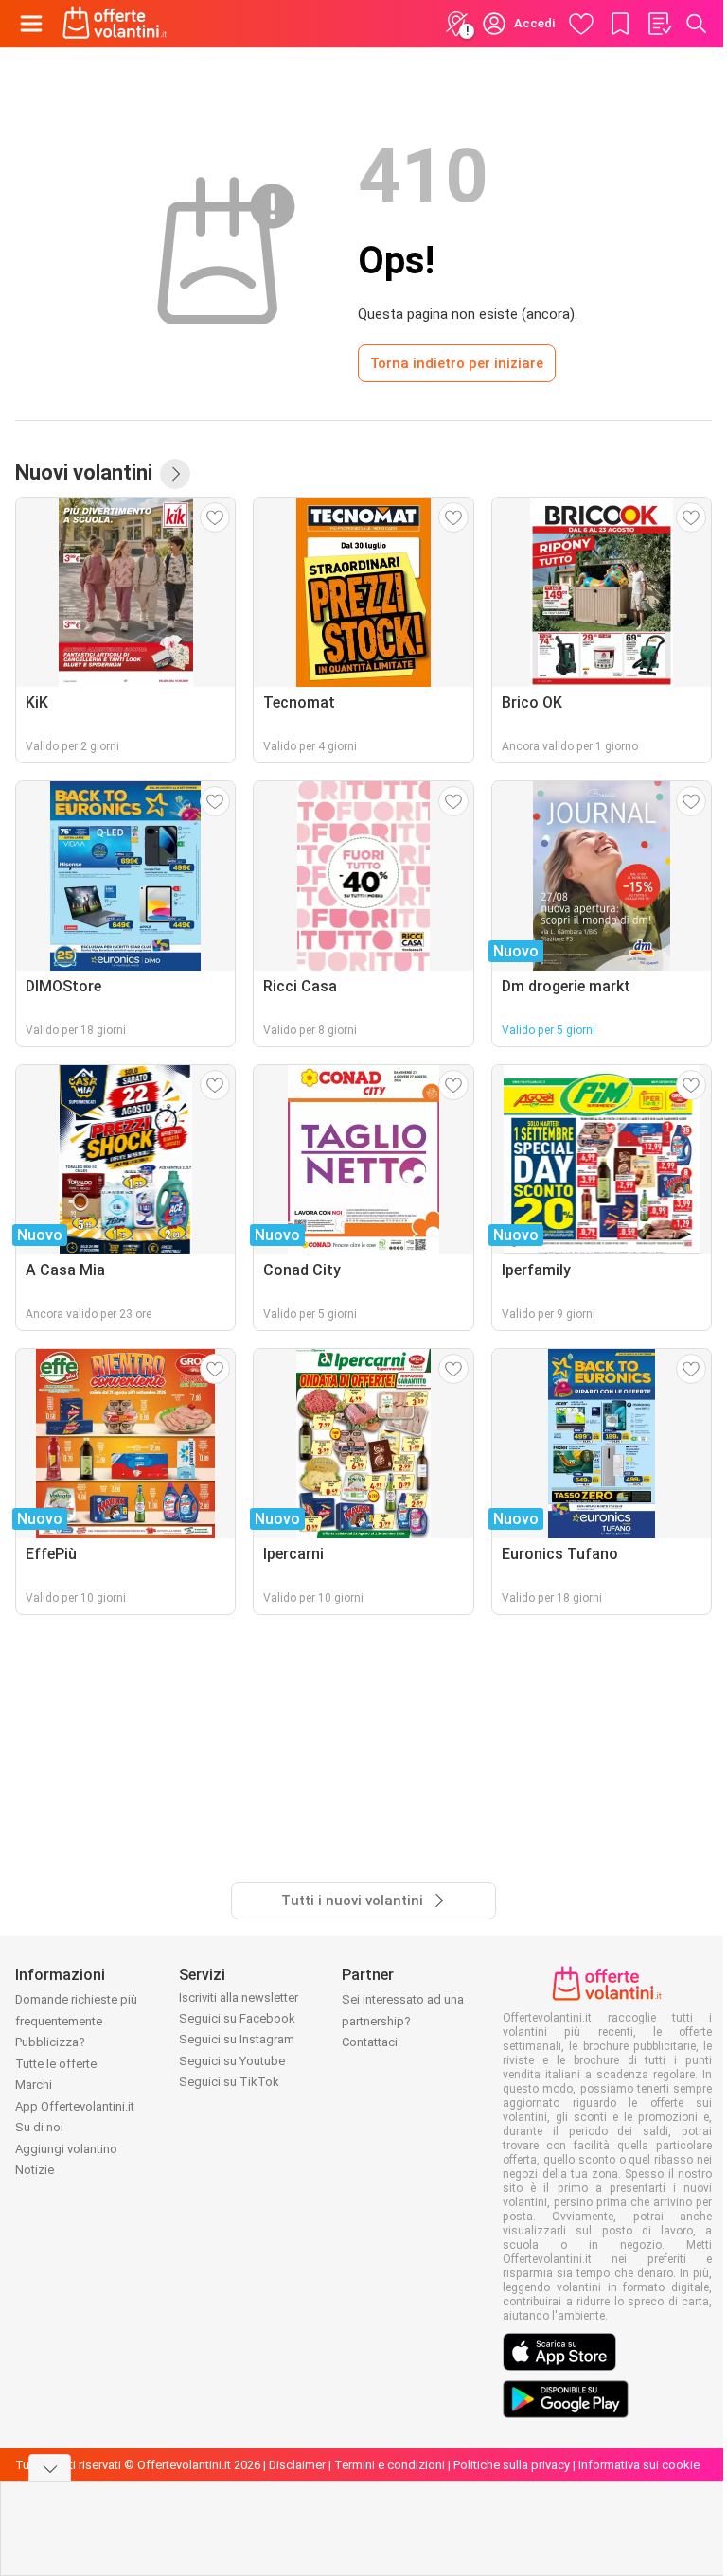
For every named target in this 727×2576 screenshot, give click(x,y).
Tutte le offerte (56, 2064)
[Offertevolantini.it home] (115, 24)
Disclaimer (297, 2465)
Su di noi (39, 2127)
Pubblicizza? (50, 2042)
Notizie (35, 2170)
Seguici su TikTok (229, 2082)
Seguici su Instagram (237, 2039)
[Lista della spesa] (659, 24)
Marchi (34, 2085)
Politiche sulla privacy (512, 2465)
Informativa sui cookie (639, 2465)
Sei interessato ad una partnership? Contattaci (403, 2021)
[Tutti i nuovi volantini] (175, 474)
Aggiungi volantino (66, 2149)
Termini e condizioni (390, 2465)
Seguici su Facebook (237, 2018)
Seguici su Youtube (232, 2061)
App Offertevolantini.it (75, 2106)
